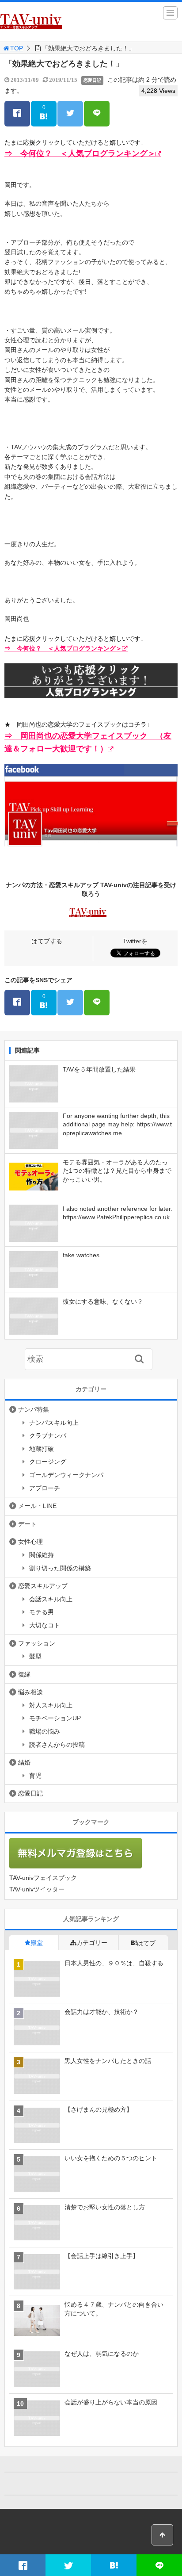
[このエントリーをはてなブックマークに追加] (114, 2565)
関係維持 (42, 1555)
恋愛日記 (92, 80)
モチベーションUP (55, 1718)
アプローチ (45, 1488)
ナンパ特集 (34, 1409)
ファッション (37, 1643)
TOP (17, 48)
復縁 (24, 1674)
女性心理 (30, 1542)
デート (27, 1524)
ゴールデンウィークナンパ (66, 1475)
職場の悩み (45, 1731)
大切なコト (45, 1625)
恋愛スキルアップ (43, 1586)
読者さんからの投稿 (57, 1745)
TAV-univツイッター (37, 1889)
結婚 (24, 1762)
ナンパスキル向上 (54, 1423)
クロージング (48, 1462)
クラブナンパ (48, 1435)
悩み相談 (30, 1692)
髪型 (35, 1656)
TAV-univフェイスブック (43, 1878)
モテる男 (42, 1612)
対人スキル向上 (51, 1705)
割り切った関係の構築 (60, 1568)
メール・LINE (37, 1506)
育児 (35, 1776)
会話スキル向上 (51, 1599)
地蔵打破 (42, 1449)
